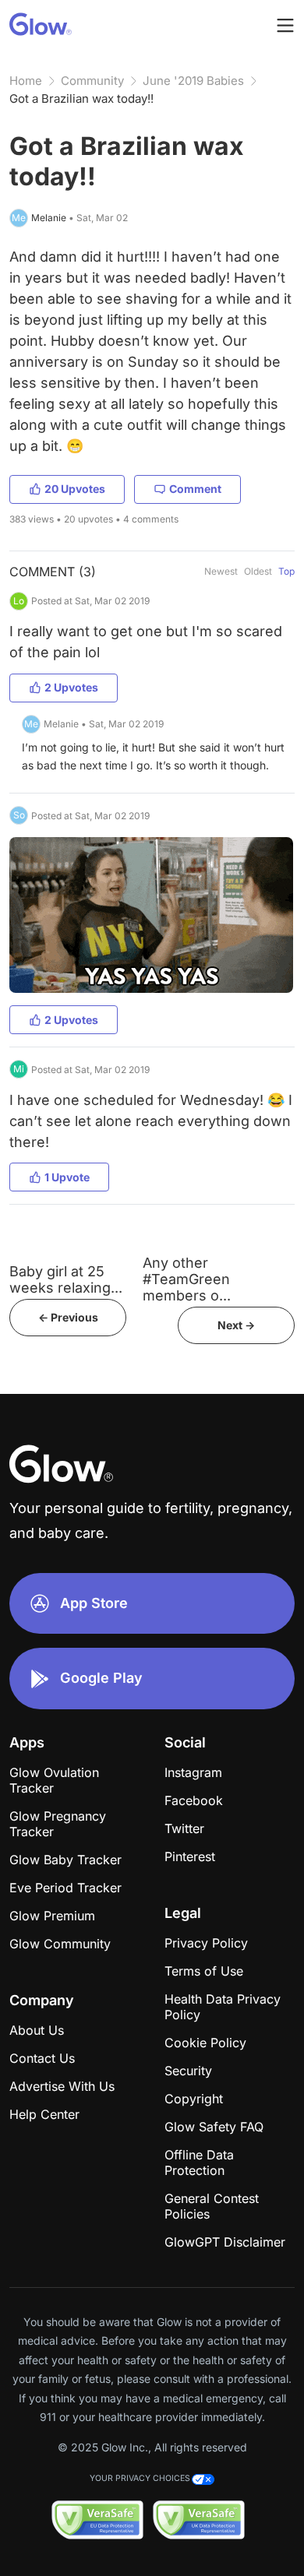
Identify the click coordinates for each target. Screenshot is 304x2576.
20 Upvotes (75, 489)
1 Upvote (67, 1177)
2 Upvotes (71, 687)
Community (92, 81)
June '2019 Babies (193, 81)
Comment (195, 489)
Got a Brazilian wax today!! (81, 99)
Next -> (236, 1325)
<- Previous (68, 1317)
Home (26, 81)
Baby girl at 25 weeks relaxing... (66, 1279)
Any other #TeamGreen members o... (187, 1279)
